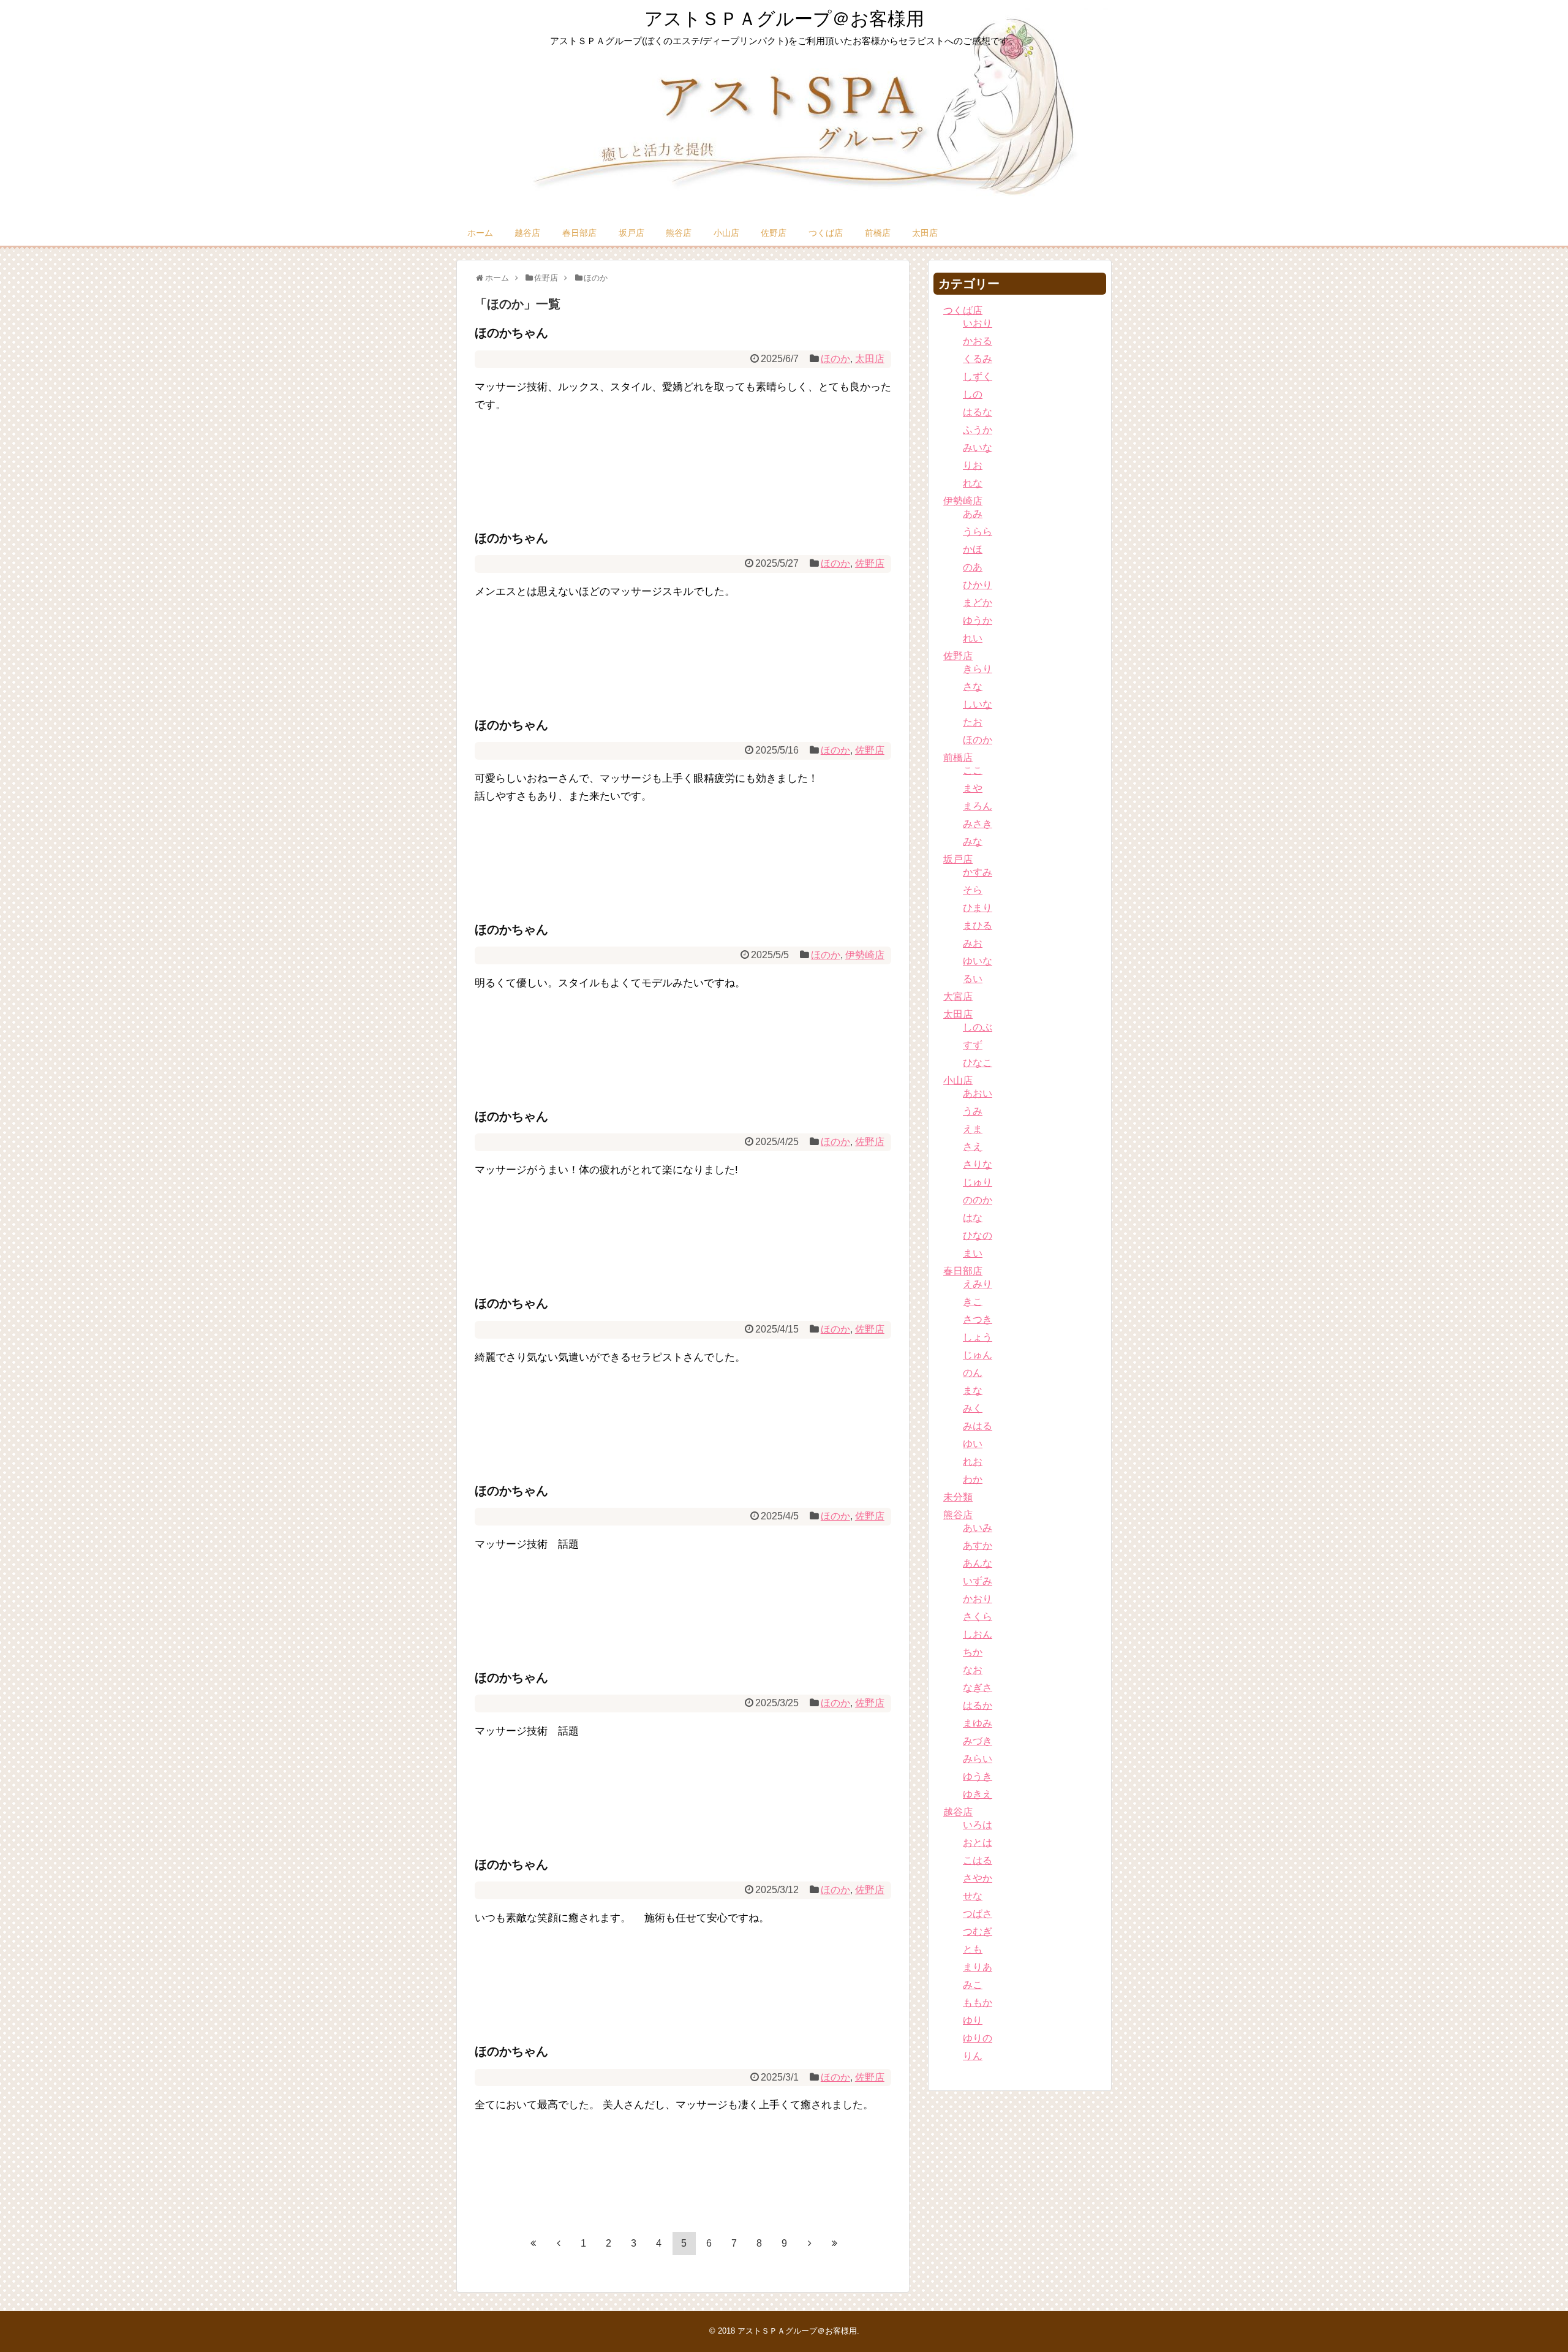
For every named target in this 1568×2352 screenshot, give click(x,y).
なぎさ (978, 1688)
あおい (978, 1093)
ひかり (978, 585)
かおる (978, 341)
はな (973, 1218)
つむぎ (978, 1931)
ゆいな (978, 961)
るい (973, 979)
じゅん (978, 1355)
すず (973, 1045)
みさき (978, 824)
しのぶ (978, 1027)
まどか (978, 603)
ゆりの (978, 2038)
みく (973, 1408)
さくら (978, 1617)
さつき (978, 1319)
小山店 (726, 233)
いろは (978, 1825)
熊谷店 (679, 233)
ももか (978, 2002)
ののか (978, 1200)
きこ (973, 1302)
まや (973, 788)
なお (973, 1670)
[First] (533, 2243)
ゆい (973, 1444)
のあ (973, 567)
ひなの (978, 1235)
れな (973, 483)
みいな (978, 448)
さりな (978, 1164)
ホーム (480, 233)
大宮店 (958, 996)
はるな (978, 412)
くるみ (978, 359)
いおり (978, 323)
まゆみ (978, 1723)
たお (973, 722)
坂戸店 (631, 233)
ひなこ (978, 1063)
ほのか (835, 359)
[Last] (835, 2243)
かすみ (978, 872)
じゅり (978, 1182)
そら (973, 890)
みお (973, 943)
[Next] (810, 2243)
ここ (973, 770)
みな (973, 841)
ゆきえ (978, 1794)
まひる (978, 925)
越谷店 (527, 233)
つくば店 (826, 233)
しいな (978, 704)
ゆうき (978, 1776)
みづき (978, 1741)
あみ (973, 514)
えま (973, 1129)
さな (973, 686)
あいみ (978, 1528)
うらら (978, 531)
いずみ (978, 1581)
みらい (978, 1759)
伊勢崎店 (865, 955)
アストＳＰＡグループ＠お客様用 (784, 19)
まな (973, 1390)
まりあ (978, 1967)
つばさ (978, 1914)
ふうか (978, 430)
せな (973, 1896)
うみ (973, 1111)
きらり (978, 669)
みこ (973, 1985)
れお (973, 1461)
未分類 (958, 1497)
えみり (978, 1284)
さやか (978, 1878)
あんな (978, 1563)
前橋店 (878, 233)
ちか (973, 1652)
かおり (978, 1599)
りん (973, 2056)
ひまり (978, 908)
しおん (978, 1634)
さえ (973, 1147)
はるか (978, 1705)
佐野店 (774, 233)
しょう (978, 1337)
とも (973, 1949)
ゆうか (978, 620)
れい (973, 638)
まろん (978, 806)
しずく (978, 376)
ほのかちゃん (511, 333)
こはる (978, 1860)
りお (973, 465)
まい (973, 1253)
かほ (973, 549)
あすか (978, 1545)
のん (973, 1373)
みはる (978, 1426)
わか (973, 1479)
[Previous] (559, 2243)
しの (973, 394)
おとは (978, 1843)
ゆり (973, 2020)
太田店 (925, 233)
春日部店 (579, 233)
